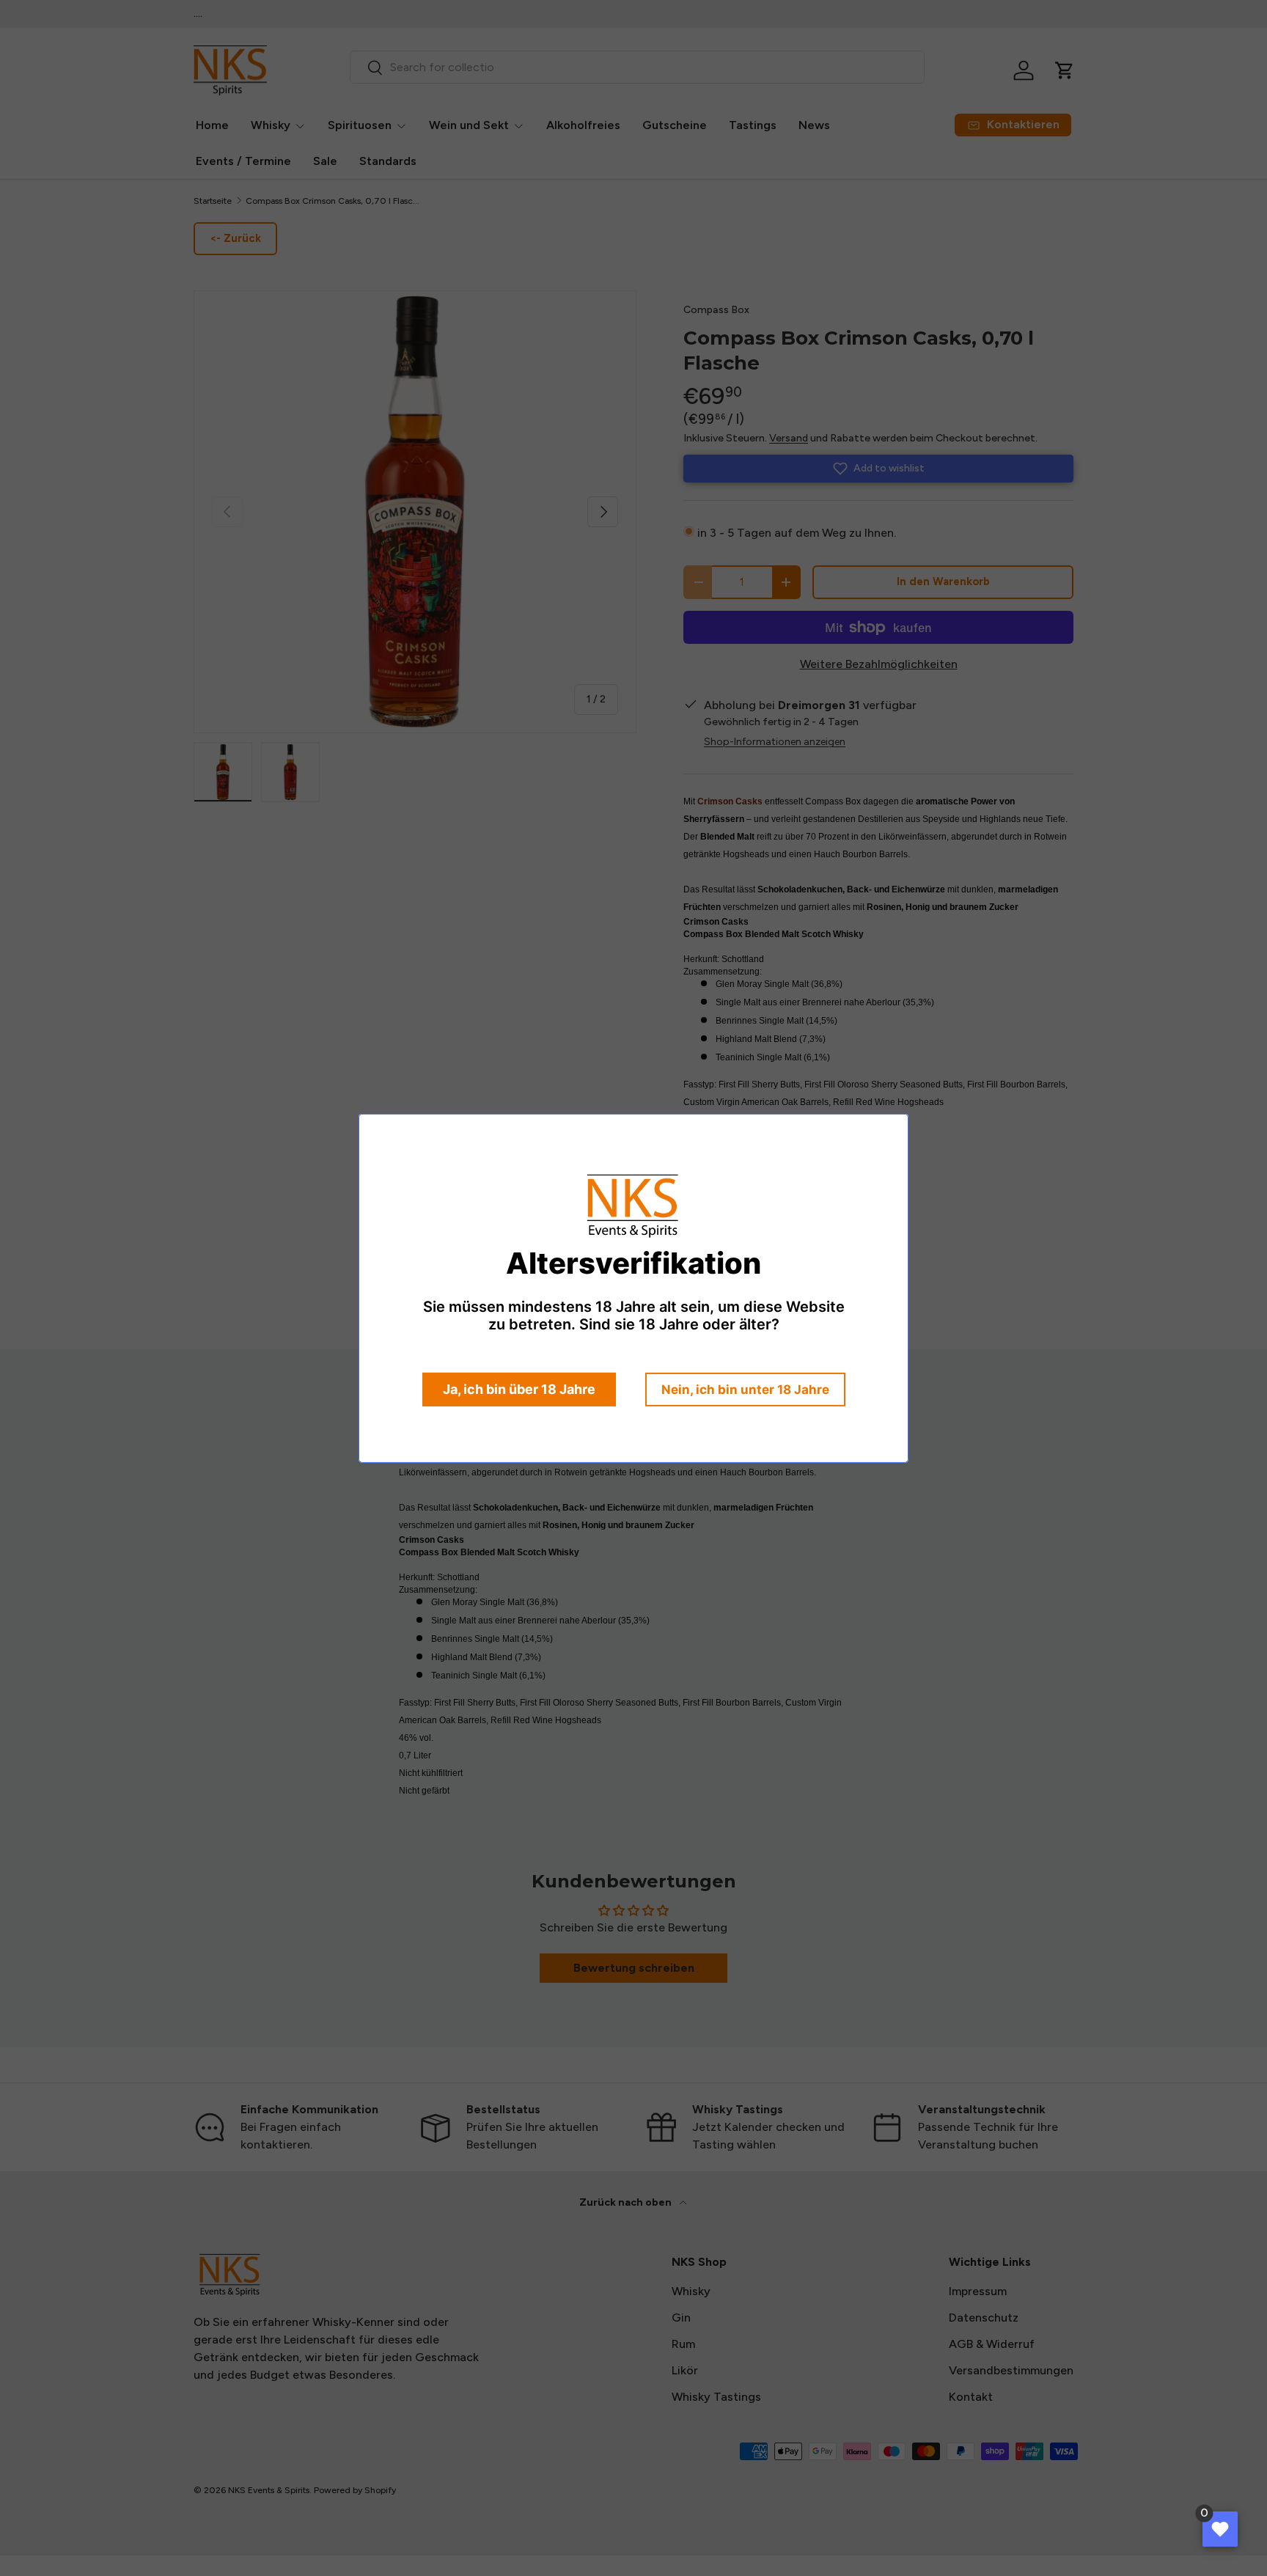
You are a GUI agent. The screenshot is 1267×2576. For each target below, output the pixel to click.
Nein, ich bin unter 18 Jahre (745, 1390)
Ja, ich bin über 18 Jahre (519, 1389)
